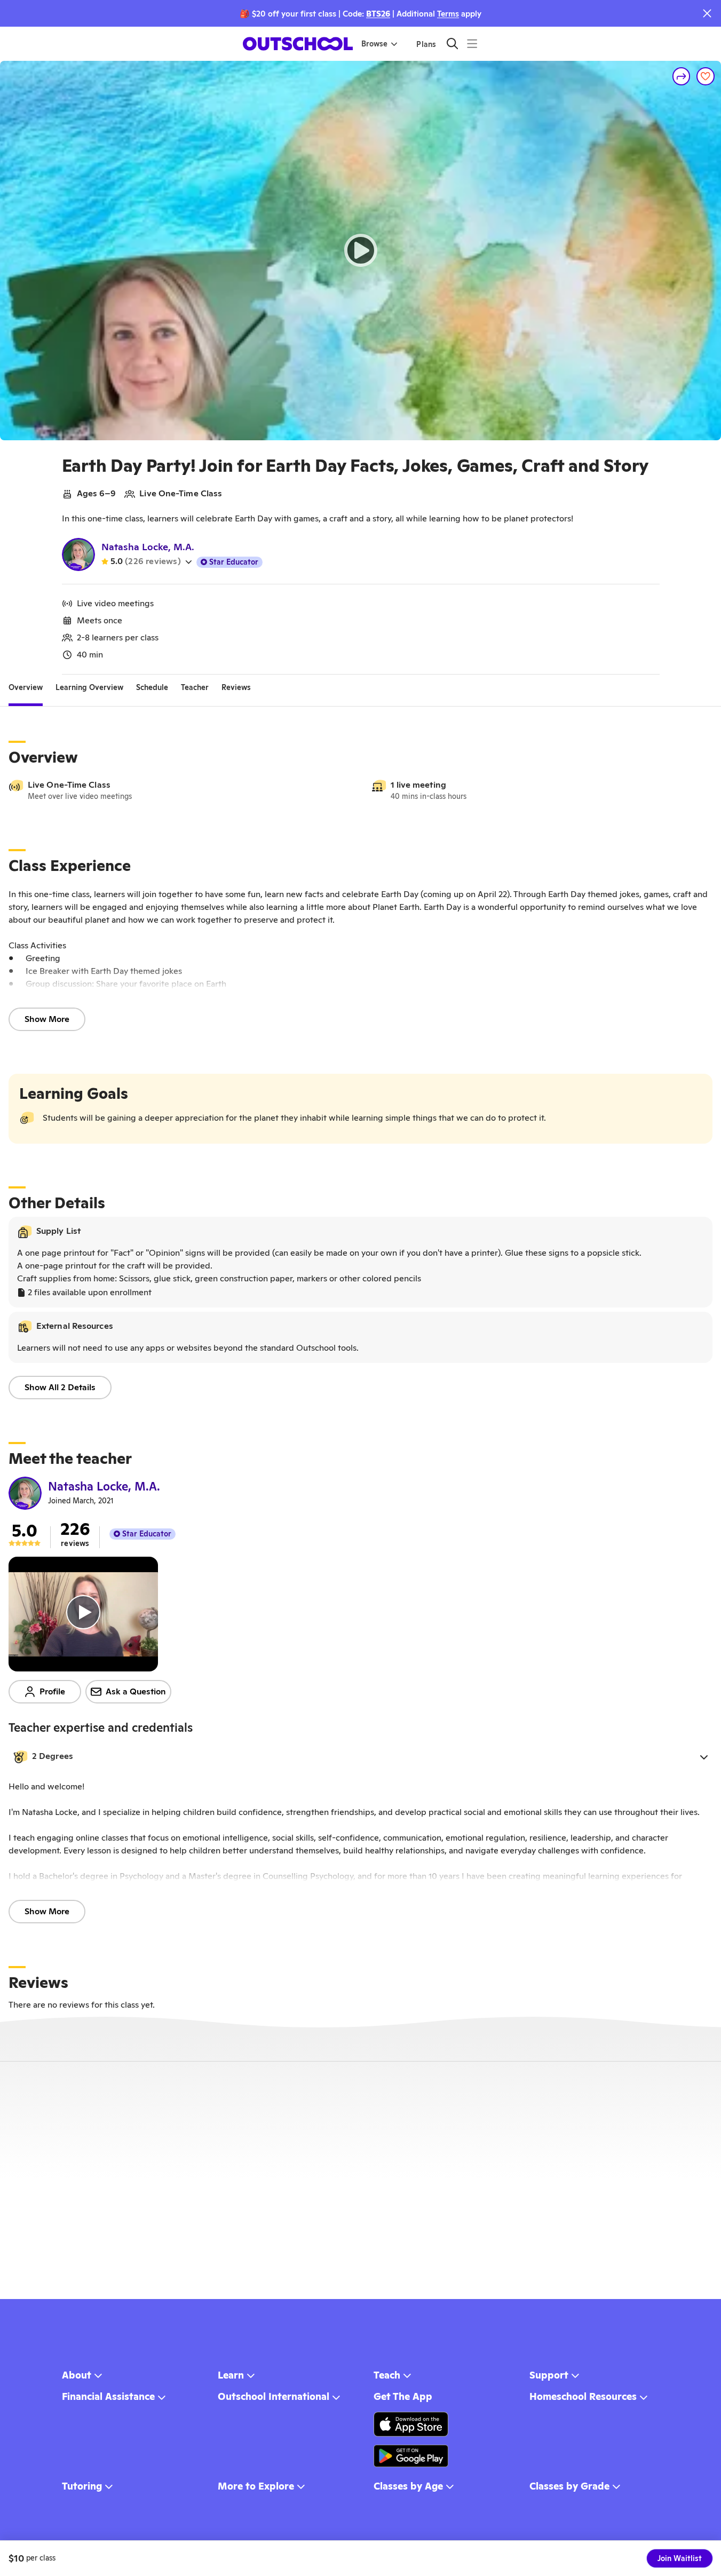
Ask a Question (136, 1691)
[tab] (26, 687)
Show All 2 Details (60, 1387)
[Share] (682, 76)
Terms (448, 14)
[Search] (452, 43)
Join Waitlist (680, 2558)
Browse (374, 44)
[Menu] (472, 43)
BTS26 (378, 14)
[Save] (706, 76)
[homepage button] (298, 44)
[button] (360, 1757)
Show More (47, 1019)
